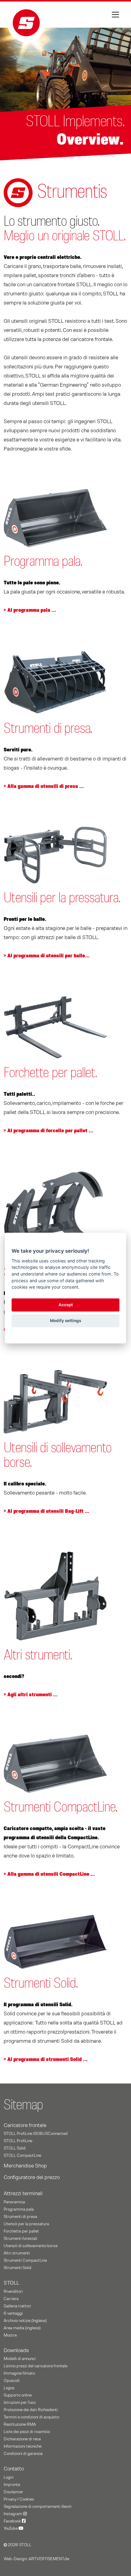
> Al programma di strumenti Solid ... (46, 2059)
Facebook (13, 2521)
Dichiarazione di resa (22, 2439)
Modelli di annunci (20, 2359)
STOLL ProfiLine (18, 2141)
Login (9, 2477)
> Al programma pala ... (30, 610)
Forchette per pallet (21, 2231)
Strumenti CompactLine (25, 2261)
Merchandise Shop (25, 2166)
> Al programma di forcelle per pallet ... (48, 1131)
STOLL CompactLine (22, 2156)
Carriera (11, 2299)
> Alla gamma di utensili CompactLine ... (49, 1874)
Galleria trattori (17, 2306)
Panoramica (14, 2202)
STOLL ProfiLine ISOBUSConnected (36, 2134)
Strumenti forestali (20, 2239)
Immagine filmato (19, 2373)
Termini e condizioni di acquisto (31, 2417)
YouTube (11, 2529)
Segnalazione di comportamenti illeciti (38, 2507)
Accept (66, 1305)
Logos (9, 2388)
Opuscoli (12, 2381)
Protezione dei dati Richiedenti (31, 2410)
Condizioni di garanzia (23, 2454)
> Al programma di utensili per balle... (47, 956)
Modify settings (65, 1321)
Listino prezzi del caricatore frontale (35, 2366)
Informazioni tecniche (23, 2446)
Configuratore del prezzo (32, 2177)
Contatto (14, 2469)
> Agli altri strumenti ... (31, 1695)
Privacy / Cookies (19, 2499)
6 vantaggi (13, 2313)
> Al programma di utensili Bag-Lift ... (46, 1511)
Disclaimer (13, 2492)
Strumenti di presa (20, 2217)
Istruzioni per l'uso (20, 2403)
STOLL (11, 2283)
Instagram (13, 2514)
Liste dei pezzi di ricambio (27, 2432)
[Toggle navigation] (115, 15)
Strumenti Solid (18, 2268)
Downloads (16, 2351)
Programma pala (19, 2209)
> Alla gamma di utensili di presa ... (44, 786)
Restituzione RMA (20, 2425)
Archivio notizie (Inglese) (25, 2321)
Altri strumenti (17, 2253)
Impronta (12, 2485)
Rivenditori (13, 2292)
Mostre (10, 2335)
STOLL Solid (15, 2148)
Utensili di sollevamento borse (31, 2246)
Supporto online (18, 2395)
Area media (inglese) (22, 2328)
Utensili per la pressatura (26, 2224)
